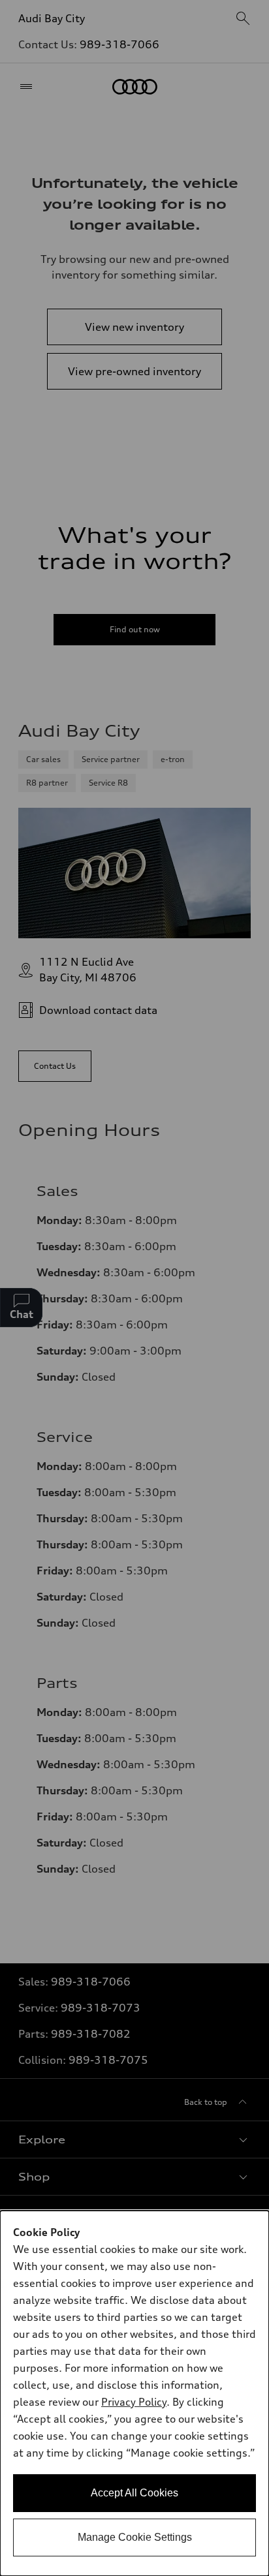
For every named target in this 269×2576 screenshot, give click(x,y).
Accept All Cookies (134, 2493)
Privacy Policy (134, 2402)
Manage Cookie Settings (135, 2537)
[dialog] (134, 2393)
